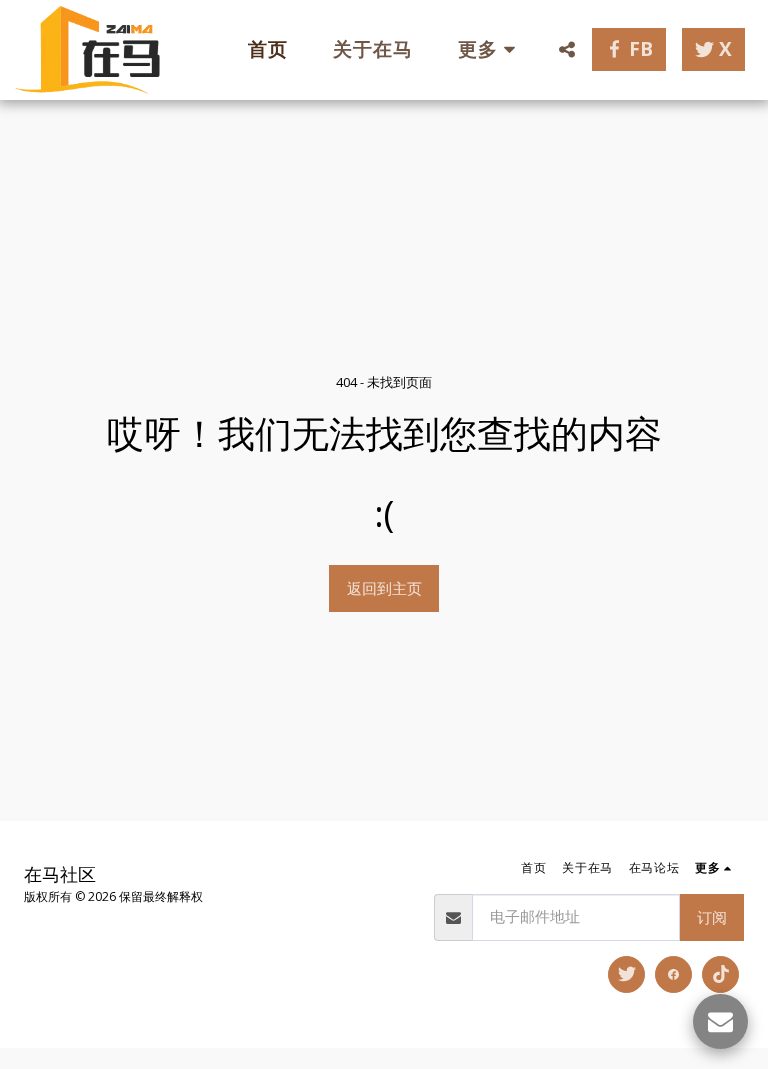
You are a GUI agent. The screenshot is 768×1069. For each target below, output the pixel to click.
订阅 (712, 917)
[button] (566, 49)
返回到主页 (384, 588)
